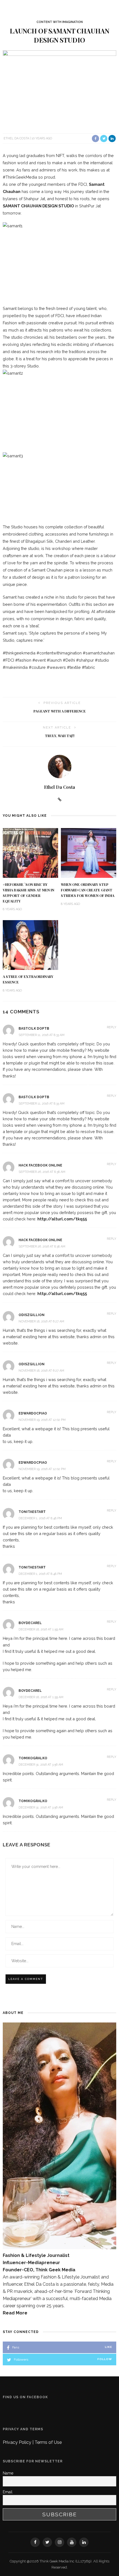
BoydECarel (30, 1623)
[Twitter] (47, 2542)
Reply (112, 1027)
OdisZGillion (32, 1315)
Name (8, 2473)
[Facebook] (35, 2542)
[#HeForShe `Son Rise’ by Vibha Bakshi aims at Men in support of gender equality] (30, 853)
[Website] (60, 800)
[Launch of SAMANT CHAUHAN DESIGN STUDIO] (59, 88)
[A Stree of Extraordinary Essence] (30, 945)
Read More (15, 2313)
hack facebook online (40, 1165)
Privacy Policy (18, 2442)
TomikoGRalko (33, 1758)
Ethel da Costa (16, 138)
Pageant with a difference (60, 711)
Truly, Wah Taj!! (60, 736)
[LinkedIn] (84, 2542)
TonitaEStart (32, 1512)
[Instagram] (59, 2542)
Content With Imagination (60, 22)
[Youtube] (72, 2542)
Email (8, 2492)
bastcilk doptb (34, 1029)
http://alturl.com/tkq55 (62, 1219)
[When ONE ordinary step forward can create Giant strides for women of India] (89, 853)
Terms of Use (48, 2442)
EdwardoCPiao (33, 1413)
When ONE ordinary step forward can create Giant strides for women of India (88, 890)
